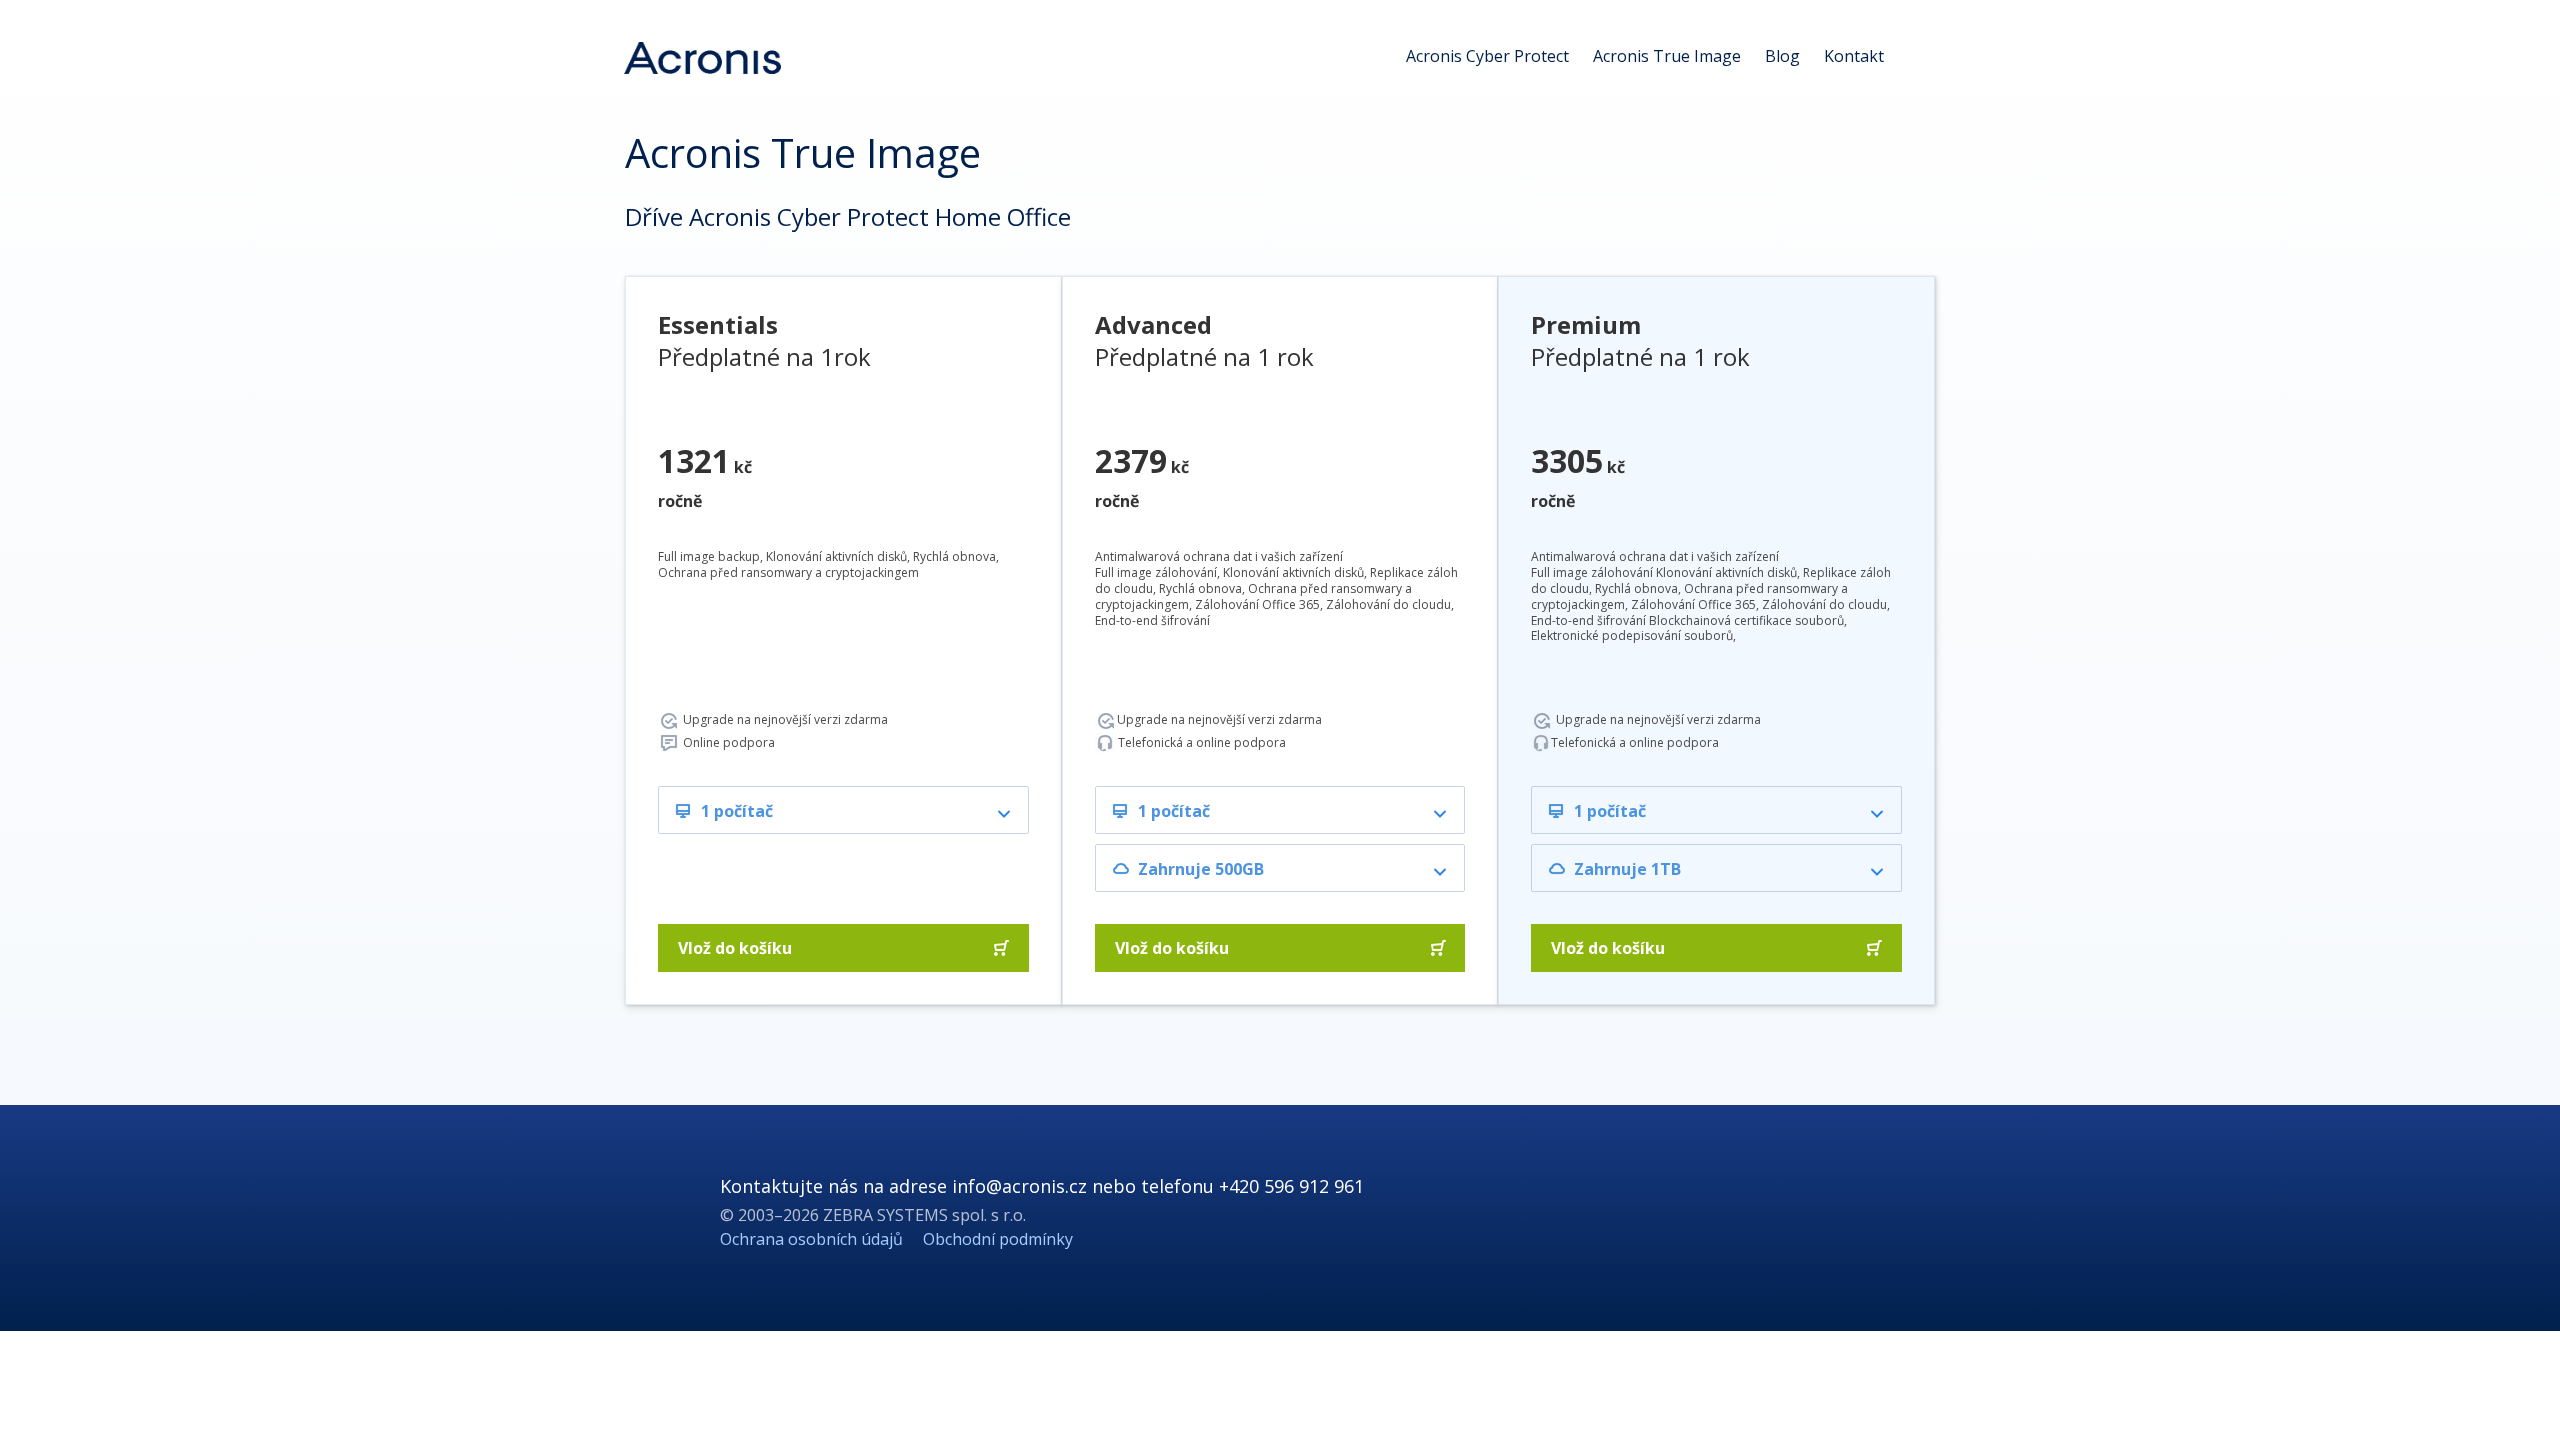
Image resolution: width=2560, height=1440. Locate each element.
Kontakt (1854, 56)
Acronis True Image (1667, 56)
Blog (1782, 56)
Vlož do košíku (735, 948)
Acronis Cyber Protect (1487, 56)
